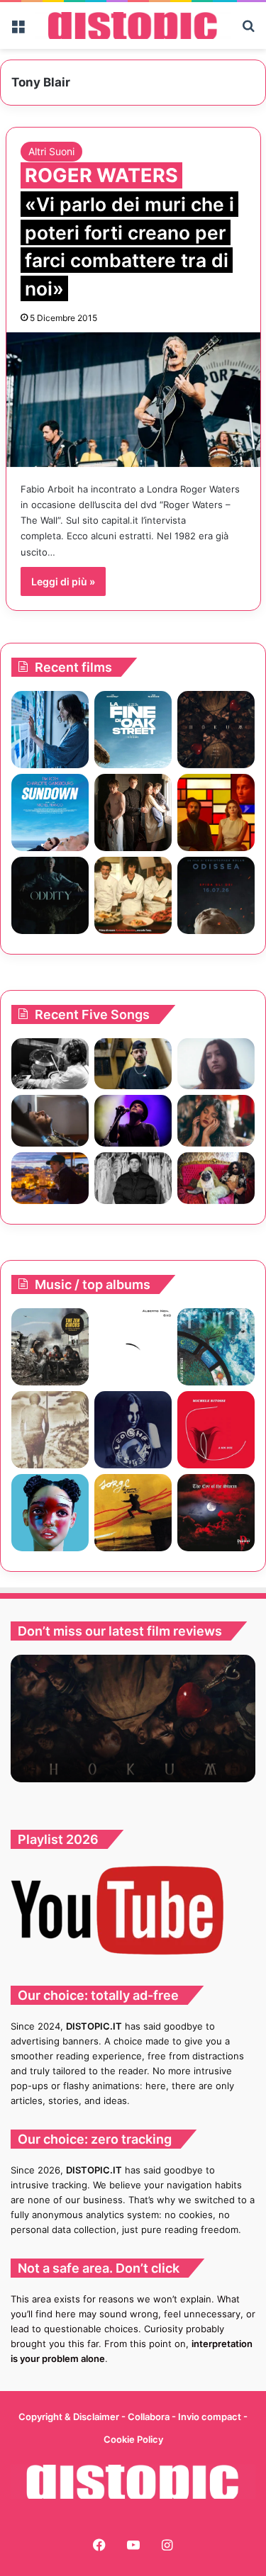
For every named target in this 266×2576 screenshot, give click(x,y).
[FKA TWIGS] (50, 1513)
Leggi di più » (63, 581)
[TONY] (133, 895)
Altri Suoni (51, 151)
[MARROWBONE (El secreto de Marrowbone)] (133, 812)
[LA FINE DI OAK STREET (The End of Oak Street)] (133, 730)
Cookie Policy (133, 2439)
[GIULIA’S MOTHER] (216, 1347)
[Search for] (248, 31)
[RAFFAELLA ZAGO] (216, 1121)
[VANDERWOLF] (216, 1178)
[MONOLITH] (50, 730)
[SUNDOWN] (50, 812)
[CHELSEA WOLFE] (133, 1430)
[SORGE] (133, 1513)
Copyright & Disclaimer (69, 2417)
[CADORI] (50, 1430)
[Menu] (18, 31)
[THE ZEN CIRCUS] (50, 1347)
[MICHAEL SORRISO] (133, 1178)
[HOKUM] (216, 730)
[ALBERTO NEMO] (133, 1347)
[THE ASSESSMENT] (216, 812)
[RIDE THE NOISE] (50, 1064)
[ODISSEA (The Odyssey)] (216, 895)
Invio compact (211, 2417)
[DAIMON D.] (216, 1513)
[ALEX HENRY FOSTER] (50, 1178)
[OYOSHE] (133, 1064)
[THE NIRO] (133, 1121)
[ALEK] (216, 1064)
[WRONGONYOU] (50, 1121)
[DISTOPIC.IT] (133, 26)
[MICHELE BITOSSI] (216, 1430)
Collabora (150, 2417)
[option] (133, 1719)
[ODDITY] (50, 895)
